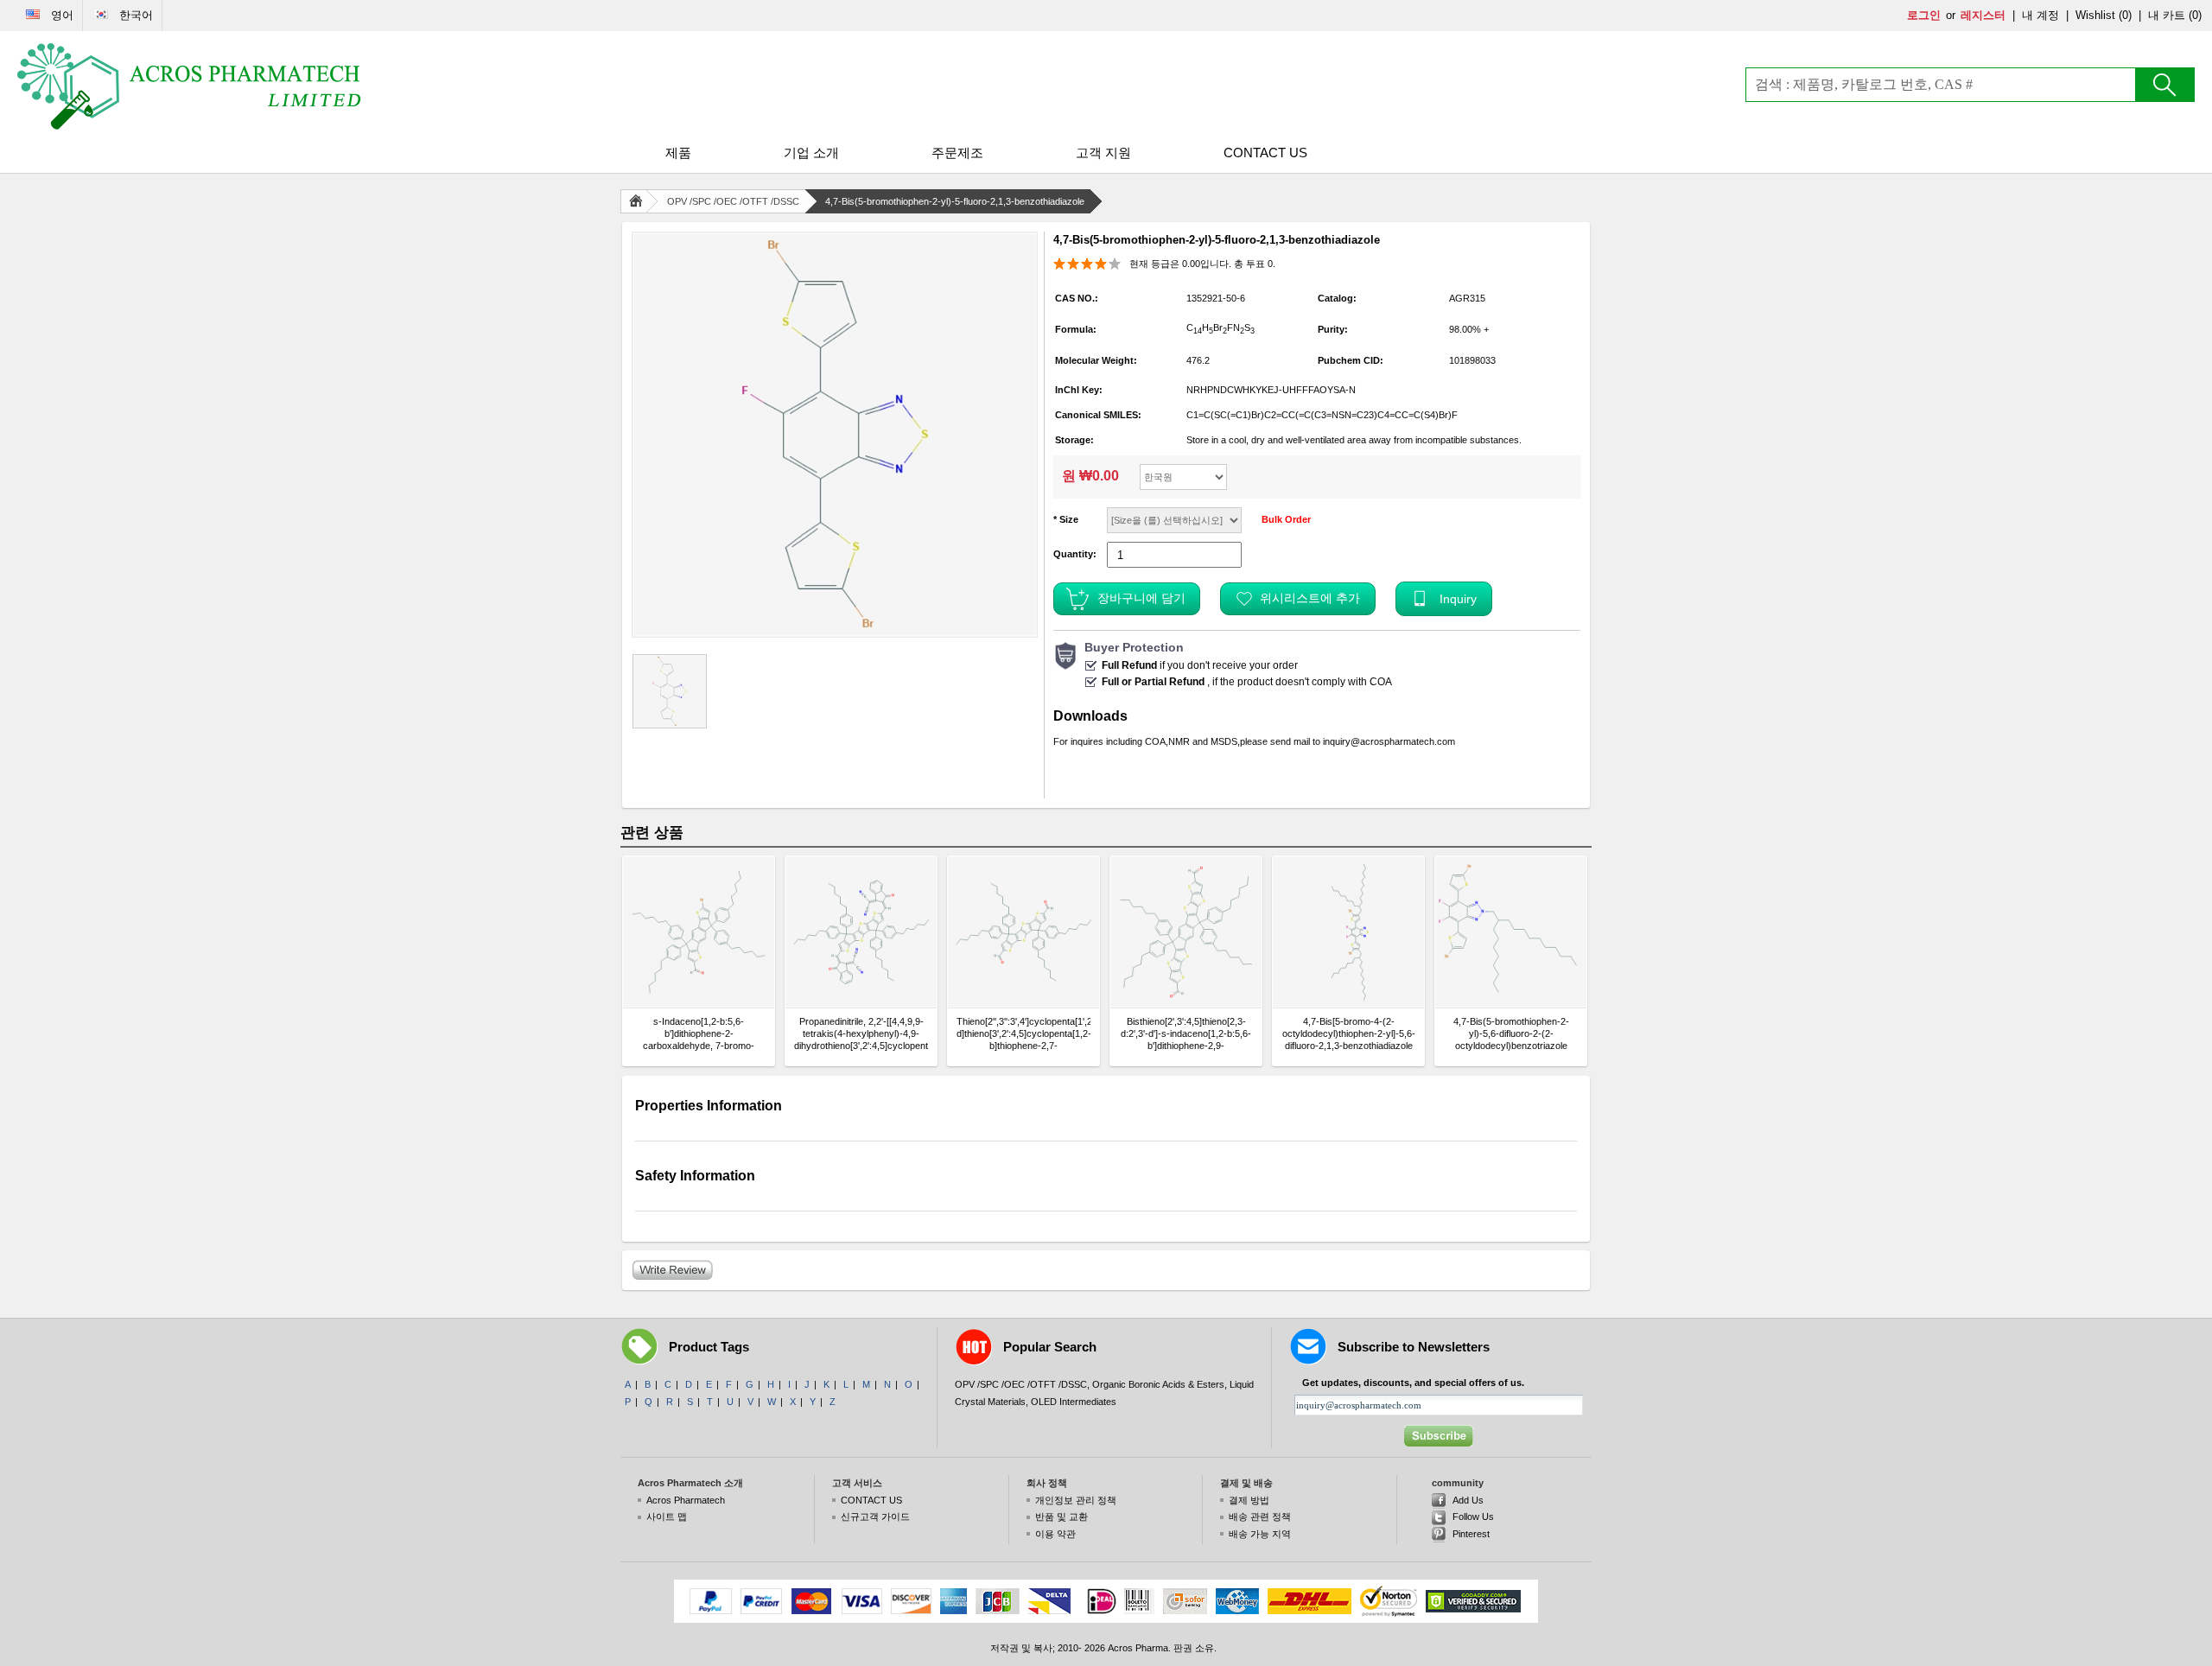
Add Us (1468, 1500)
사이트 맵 (667, 1517)
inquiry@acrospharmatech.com (1389, 741)
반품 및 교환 (1062, 1517)
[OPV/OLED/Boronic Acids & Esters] (190, 86)
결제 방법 (1249, 1500)
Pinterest (1471, 1534)
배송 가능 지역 (1260, 1534)
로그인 (1924, 15)
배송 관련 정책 (1260, 1517)
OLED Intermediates (1074, 1402)
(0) (2125, 15)
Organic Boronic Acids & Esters (1158, 1384)
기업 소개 (811, 153)
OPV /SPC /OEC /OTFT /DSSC (733, 201)
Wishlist (2095, 15)
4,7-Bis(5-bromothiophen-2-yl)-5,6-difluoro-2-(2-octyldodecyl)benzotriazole (1511, 1033)
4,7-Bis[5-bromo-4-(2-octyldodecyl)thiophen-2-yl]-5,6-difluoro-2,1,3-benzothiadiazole (1349, 1033)
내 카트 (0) (2175, 15)
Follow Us (1473, 1517)
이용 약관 (1055, 1534)
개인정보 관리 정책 (1076, 1500)
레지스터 (1983, 15)
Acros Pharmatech (686, 1500)
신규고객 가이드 (875, 1517)
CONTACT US (1265, 153)
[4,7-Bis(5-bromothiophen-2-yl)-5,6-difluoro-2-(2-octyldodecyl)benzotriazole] (1511, 932)
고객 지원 (1103, 153)
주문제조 (957, 153)
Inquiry (1458, 599)
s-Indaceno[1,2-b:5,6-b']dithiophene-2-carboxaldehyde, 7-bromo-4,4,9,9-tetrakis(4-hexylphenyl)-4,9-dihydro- (699, 1034)
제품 (678, 153)
